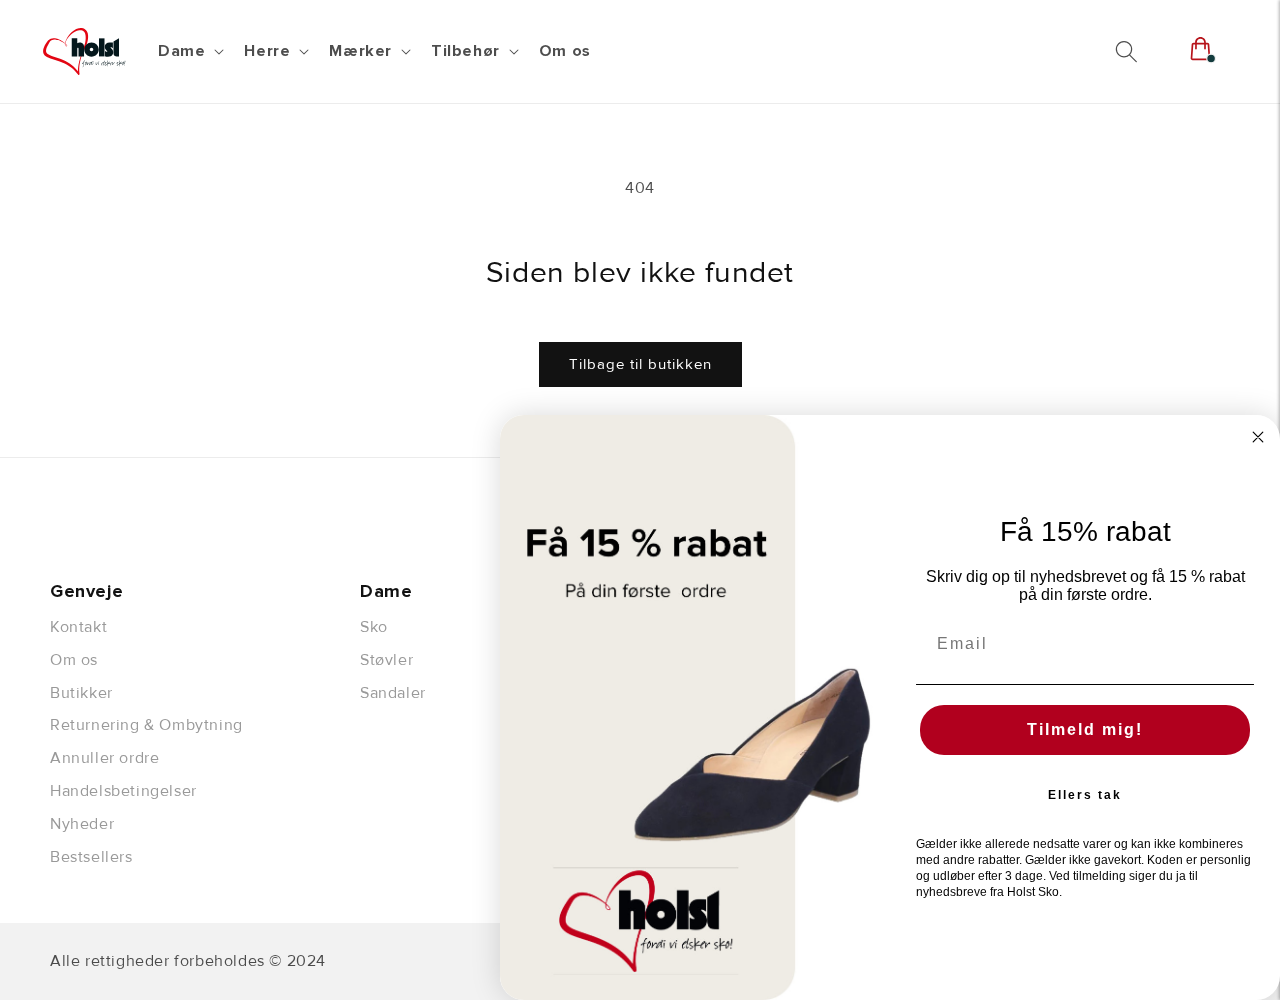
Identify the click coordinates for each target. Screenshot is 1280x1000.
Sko (374, 627)
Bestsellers (91, 857)
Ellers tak (1085, 795)
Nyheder (82, 824)
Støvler (386, 660)
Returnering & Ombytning (146, 725)
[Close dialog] (1258, 437)
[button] (189, 51)
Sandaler (393, 693)
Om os (74, 660)
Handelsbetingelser (123, 791)
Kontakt (78, 627)
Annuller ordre (104, 758)
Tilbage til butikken (640, 364)
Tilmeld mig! (1085, 729)
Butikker (81, 693)
